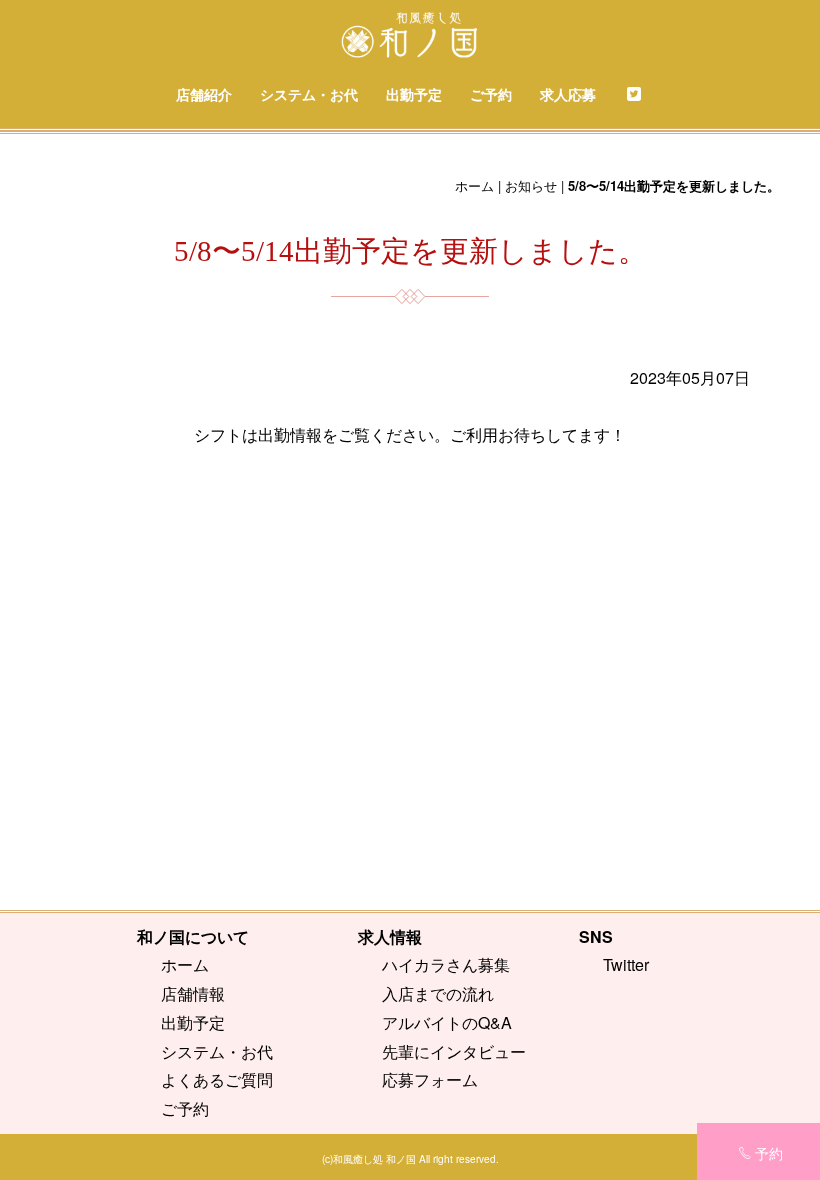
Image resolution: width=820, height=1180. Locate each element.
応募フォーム (430, 1079)
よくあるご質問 (217, 1079)
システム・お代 (309, 94)
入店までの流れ (438, 993)
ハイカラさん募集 (446, 964)
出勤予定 (414, 94)
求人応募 (568, 94)
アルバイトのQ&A (447, 1022)
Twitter (626, 964)
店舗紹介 (204, 94)
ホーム (474, 185)
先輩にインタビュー (454, 1051)
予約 (769, 1153)
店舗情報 (193, 993)
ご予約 (491, 94)
